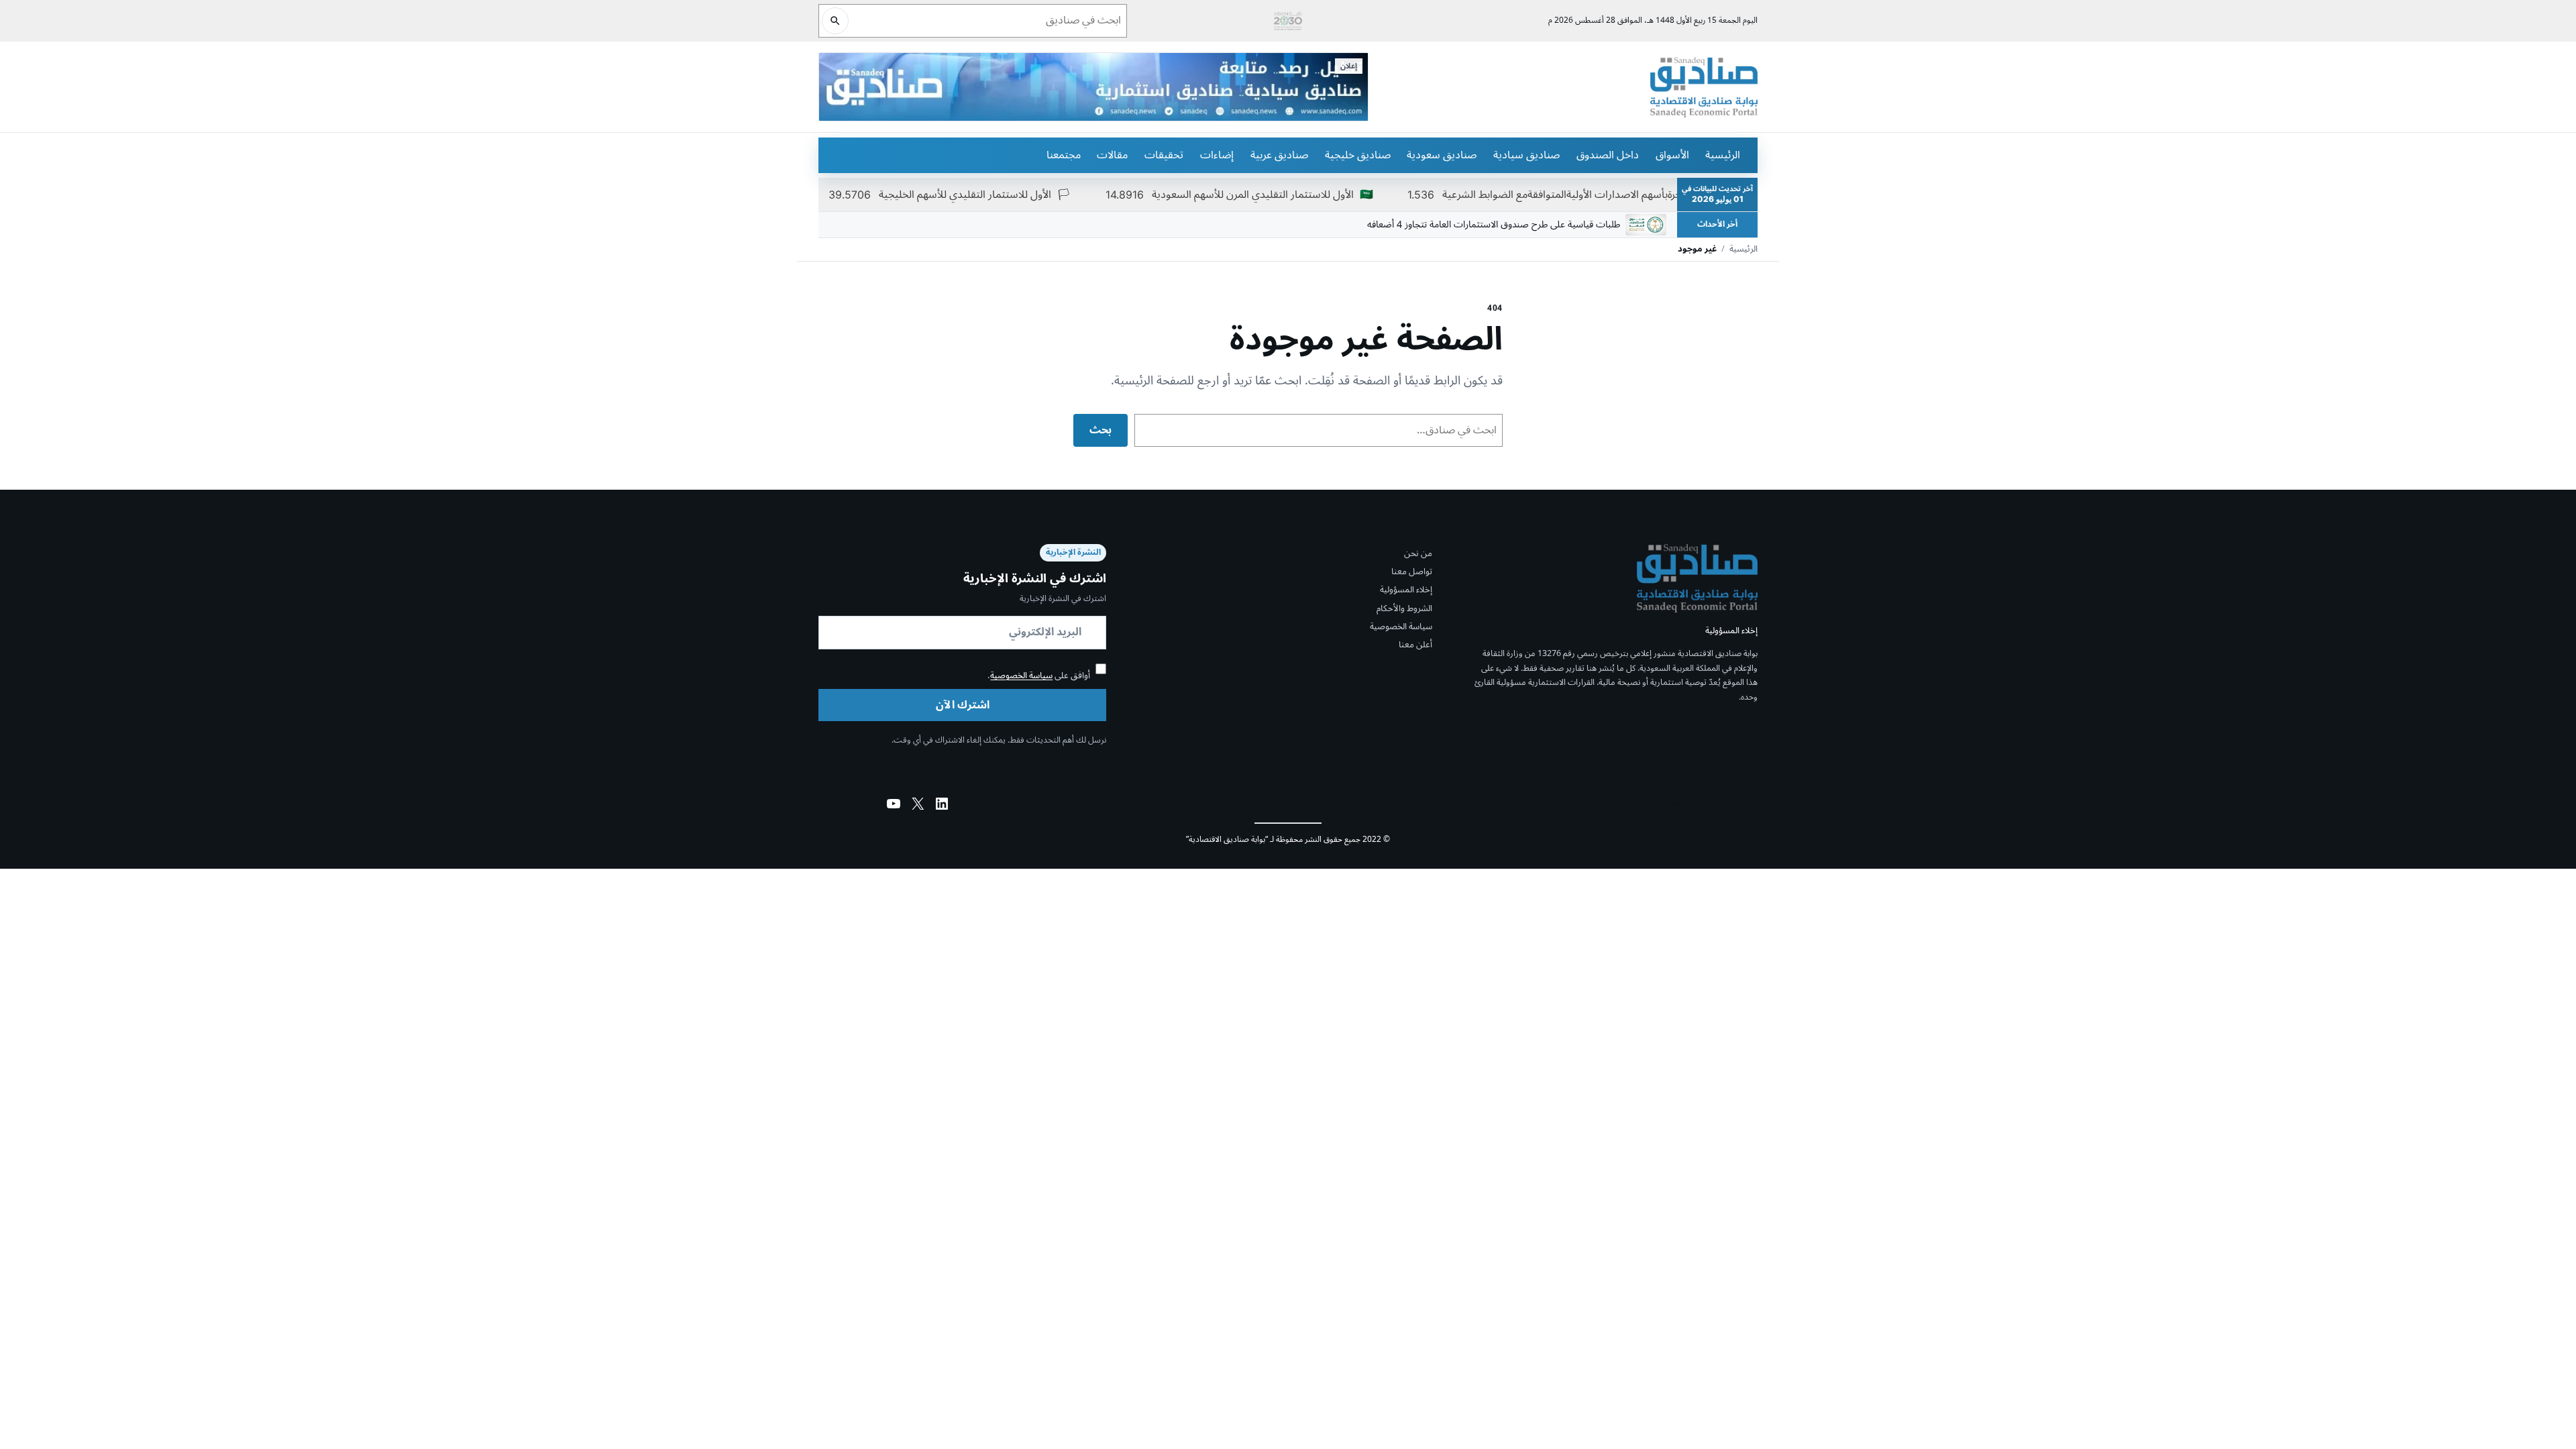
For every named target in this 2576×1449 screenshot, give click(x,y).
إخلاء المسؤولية (1406, 590)
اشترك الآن (963, 705)
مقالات (1112, 155)
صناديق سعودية (1442, 155)
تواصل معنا (1412, 572)
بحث (1101, 430)
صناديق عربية (1279, 155)
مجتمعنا (1064, 155)
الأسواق (1672, 155)
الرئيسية (1723, 155)
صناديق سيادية (1526, 155)
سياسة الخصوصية (1401, 627)
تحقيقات (1164, 155)
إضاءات (1217, 155)
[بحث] (835, 21)
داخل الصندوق (1608, 155)
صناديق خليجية (1358, 155)
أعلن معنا (1415, 645)
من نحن (1418, 553)
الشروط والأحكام (1404, 608)
